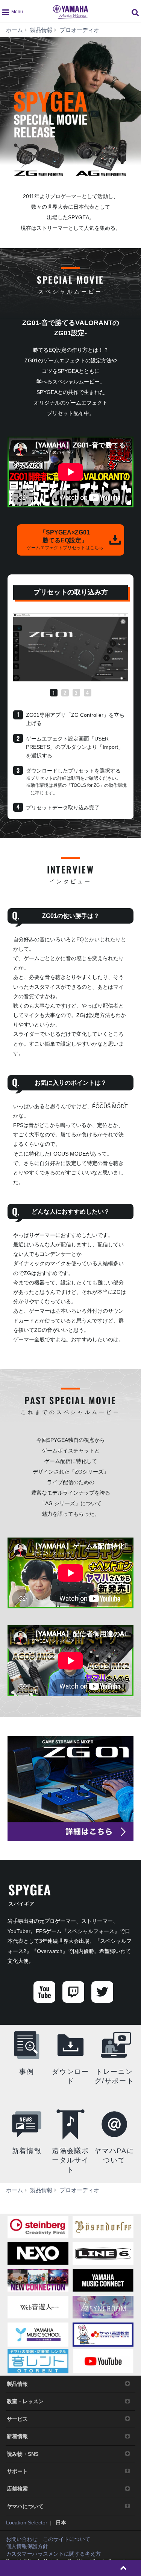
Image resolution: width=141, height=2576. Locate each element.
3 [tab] (76, 693)
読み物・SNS (23, 2454)
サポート (17, 2471)
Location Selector (27, 2523)
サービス (17, 2419)
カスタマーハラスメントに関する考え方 (53, 2554)
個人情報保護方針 (27, 2546)
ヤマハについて (25, 2506)
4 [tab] (87, 693)
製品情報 (17, 2384)
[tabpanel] (70, 647)
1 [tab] (54, 693)
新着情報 (17, 2436)
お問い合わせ (22, 2539)
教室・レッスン (25, 2401)
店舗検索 (17, 2489)
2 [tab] (65, 693)
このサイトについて (67, 2539)
